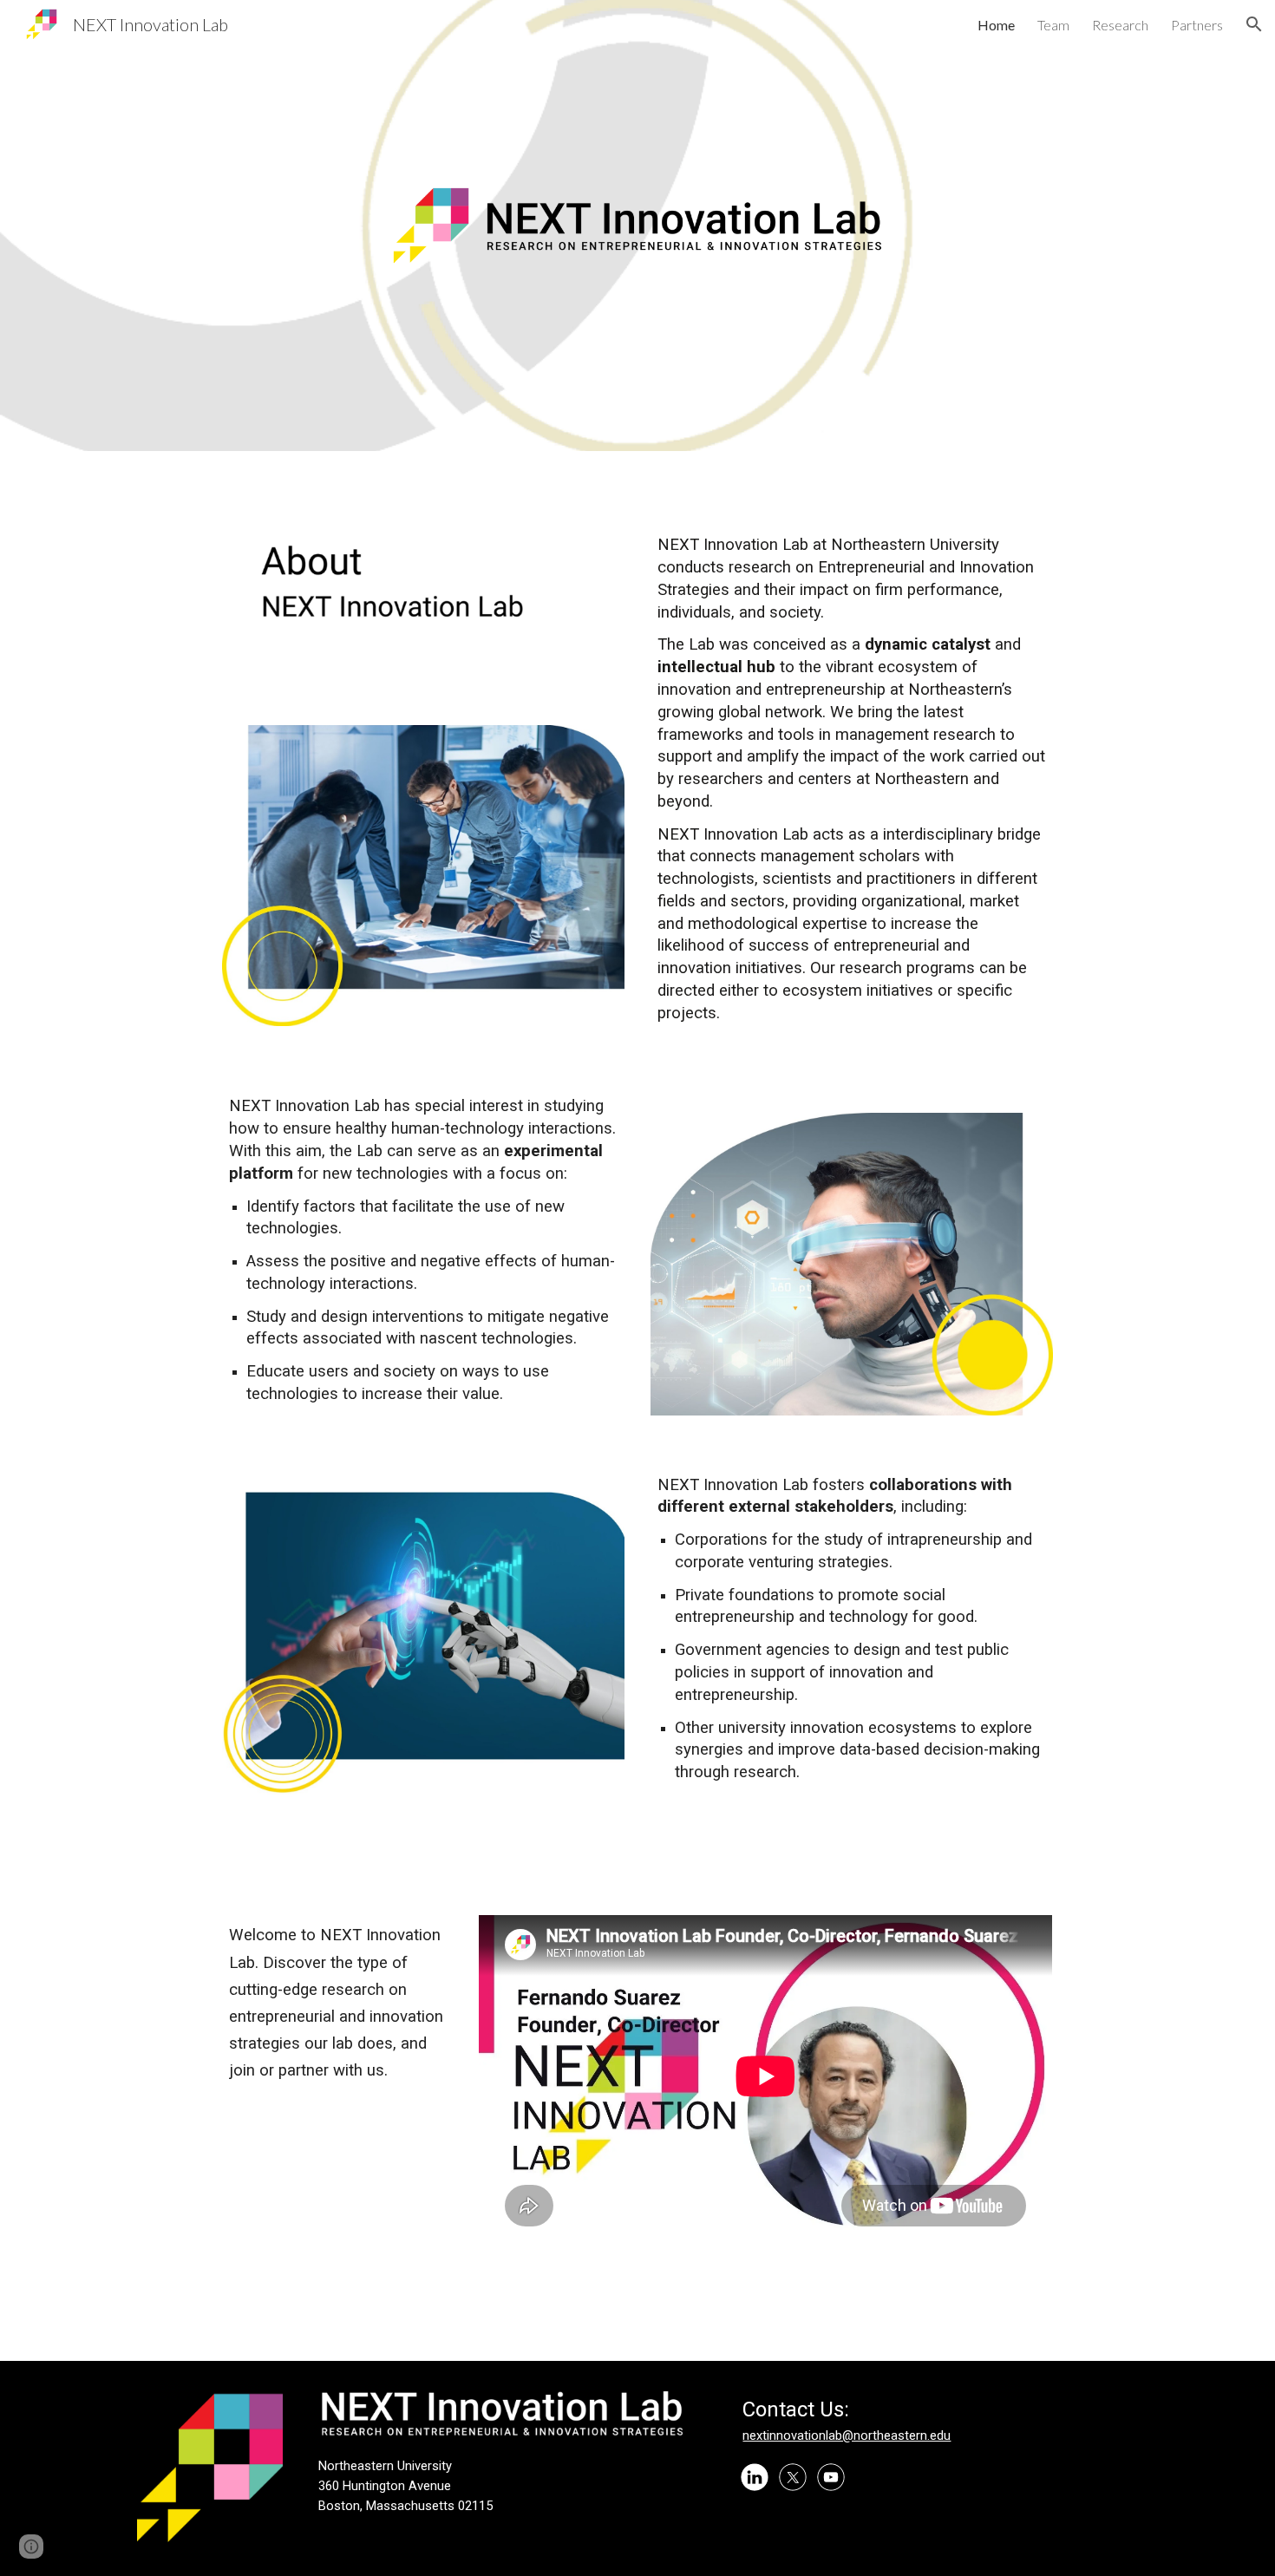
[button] (1254, 24)
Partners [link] (1197, 25)
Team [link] (1053, 25)
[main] (210, 177)
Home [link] (996, 25)
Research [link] (1120, 25)
